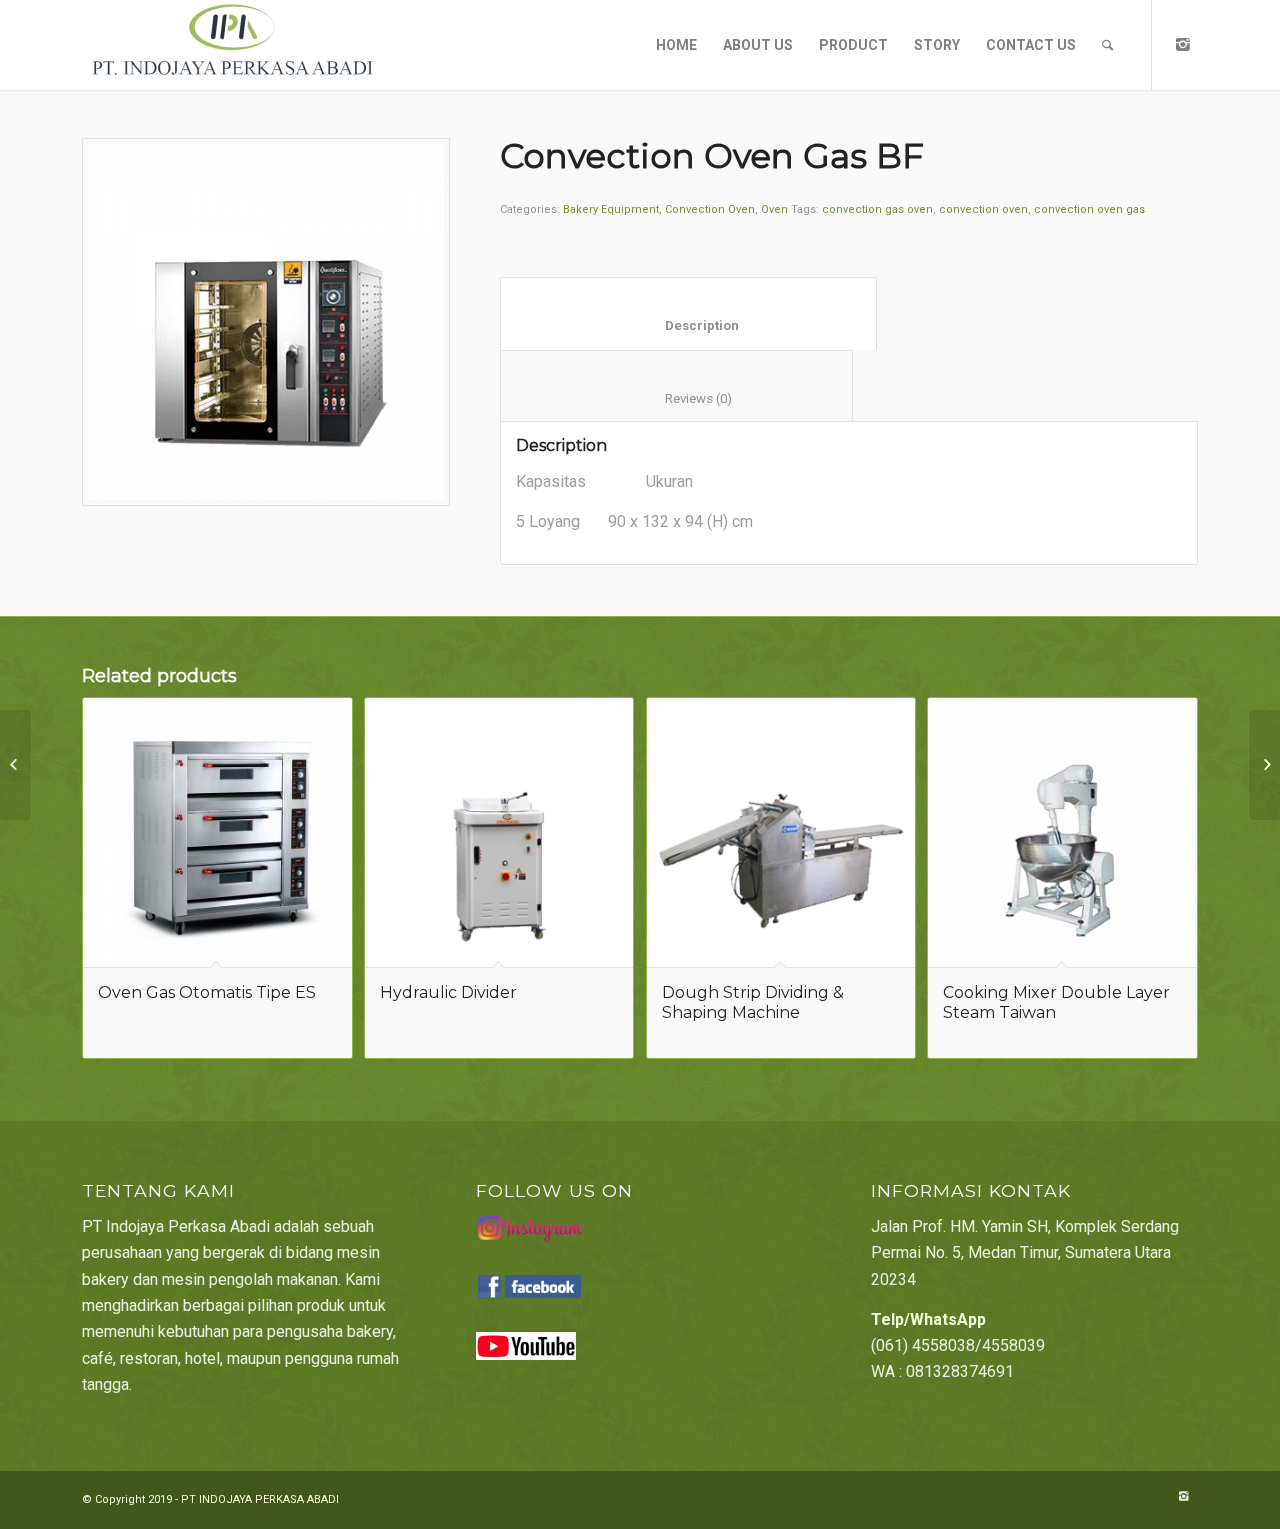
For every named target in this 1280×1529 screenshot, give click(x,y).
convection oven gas (1089, 209)
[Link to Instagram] (1183, 44)
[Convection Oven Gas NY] (15, 765)
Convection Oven (710, 209)
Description (689, 325)
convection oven (983, 209)
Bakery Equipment (611, 209)
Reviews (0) (677, 398)
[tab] (688, 313)
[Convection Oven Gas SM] (1264, 765)
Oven (774, 209)
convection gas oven (877, 209)
